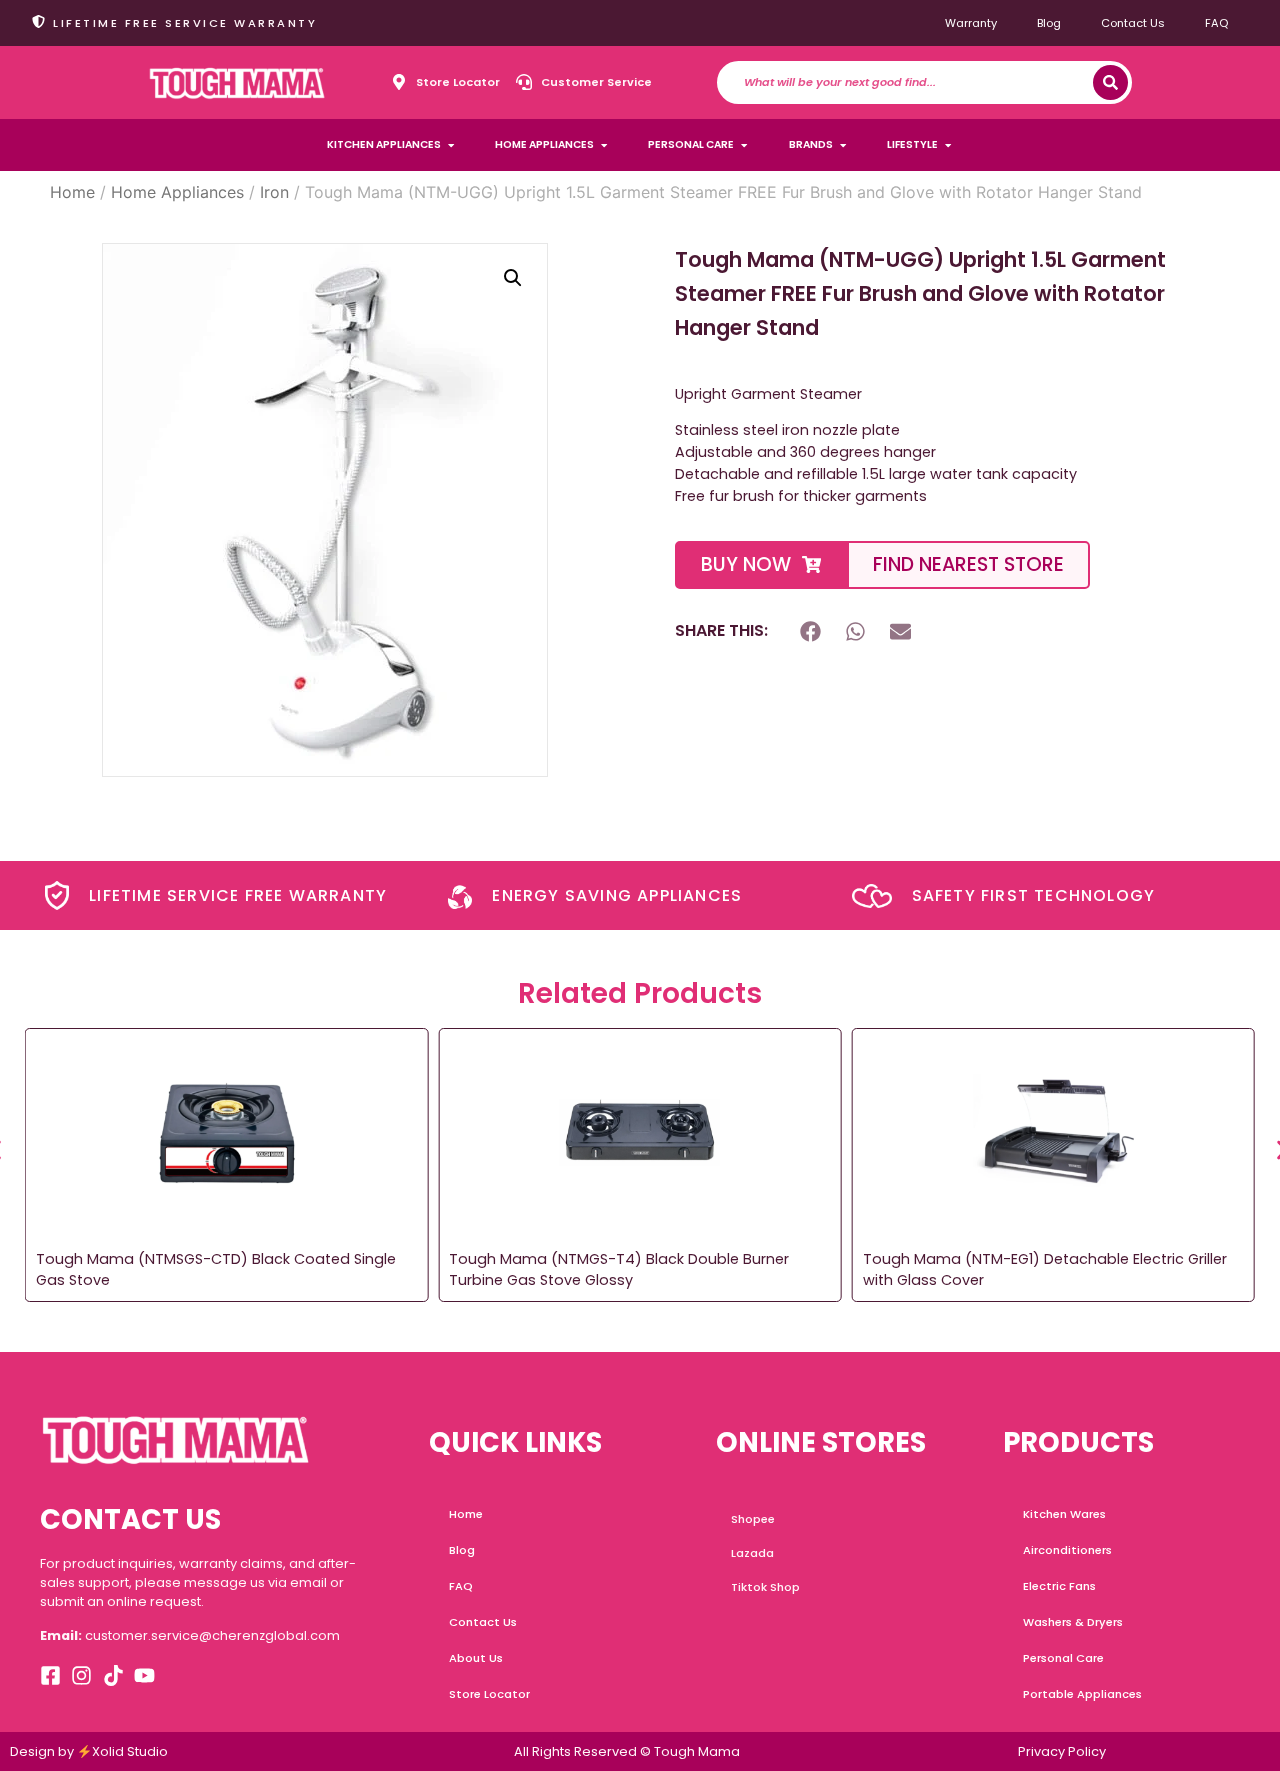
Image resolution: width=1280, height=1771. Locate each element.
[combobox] (919, 82)
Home (72, 192)
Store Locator (489, 1694)
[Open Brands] (843, 145)
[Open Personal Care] (744, 145)
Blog (1049, 23)
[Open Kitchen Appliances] (451, 145)
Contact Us (1133, 23)
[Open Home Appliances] (604, 145)
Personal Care (1063, 1658)
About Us (476, 1658)
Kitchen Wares (1064, 1514)
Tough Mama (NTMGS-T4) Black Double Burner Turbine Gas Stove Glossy (619, 1269)
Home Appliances (177, 192)
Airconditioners (1067, 1550)
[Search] (1110, 82)
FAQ (1216, 23)
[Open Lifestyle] (948, 145)
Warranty (971, 23)
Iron (274, 192)
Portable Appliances (1082, 1694)
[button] (513, 278)
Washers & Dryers (1073, 1622)
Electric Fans (1059, 1586)
